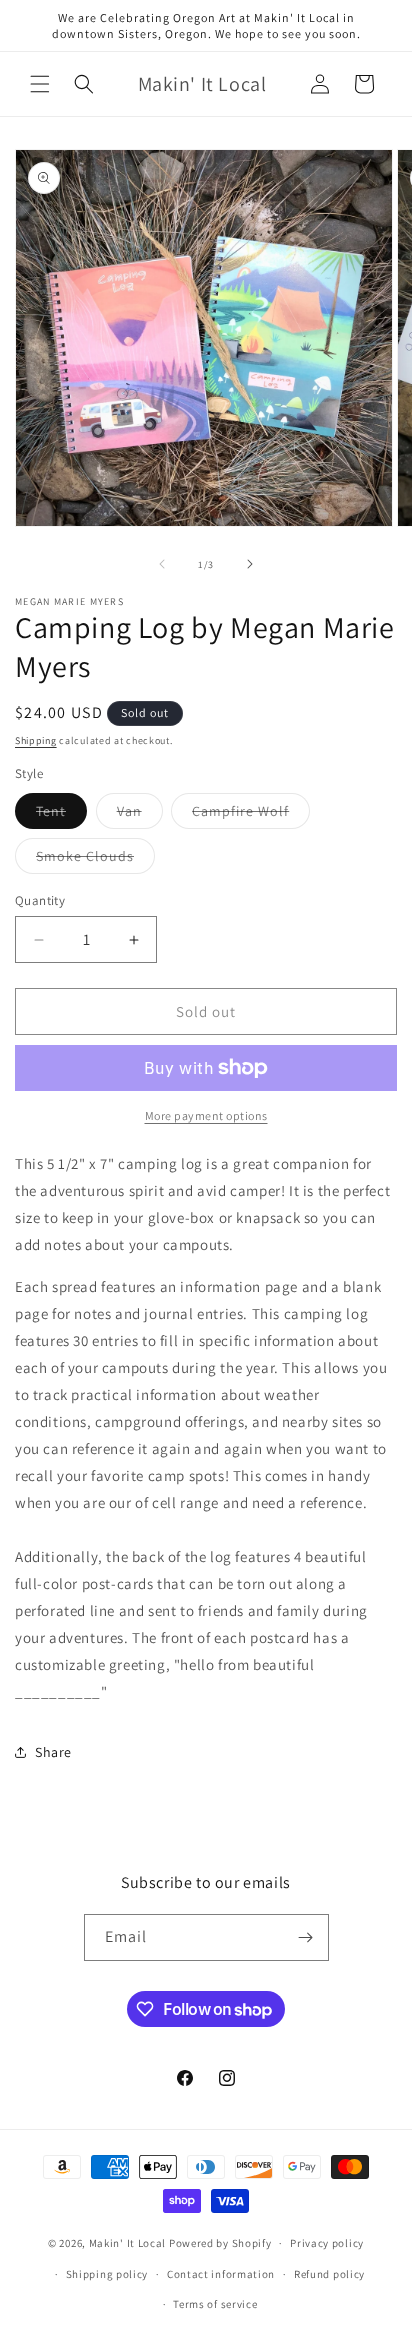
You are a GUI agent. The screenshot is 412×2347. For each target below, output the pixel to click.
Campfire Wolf (251, 815)
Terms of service (215, 2304)
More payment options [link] (206, 1115)
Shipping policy (107, 2274)
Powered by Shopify (220, 2243)
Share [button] (53, 1752)
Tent (61, 815)
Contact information (221, 2274)
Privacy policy (327, 2243)
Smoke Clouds (95, 860)
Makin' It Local (128, 2243)
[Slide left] (162, 564)
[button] (40, 84)
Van (140, 815)
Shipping (36, 740)
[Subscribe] (306, 1937)
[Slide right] (250, 564)
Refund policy (329, 2274)
